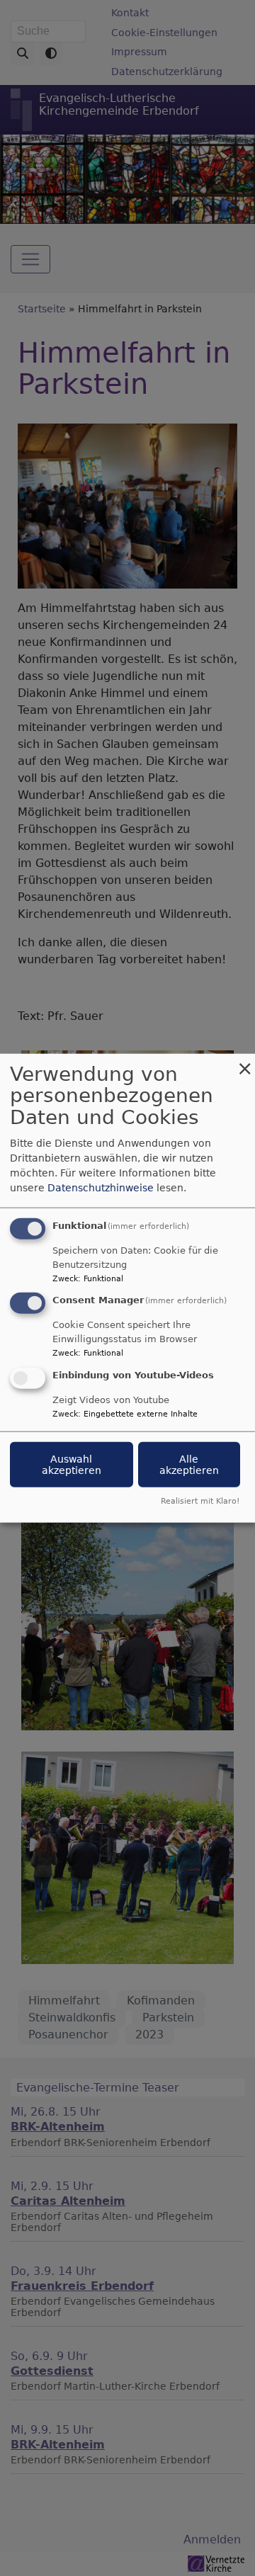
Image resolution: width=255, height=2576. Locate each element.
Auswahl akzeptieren (72, 1465)
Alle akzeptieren (189, 1465)
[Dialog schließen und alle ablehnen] (244, 1062)
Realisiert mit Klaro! (200, 1501)
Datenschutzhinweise (101, 1187)
